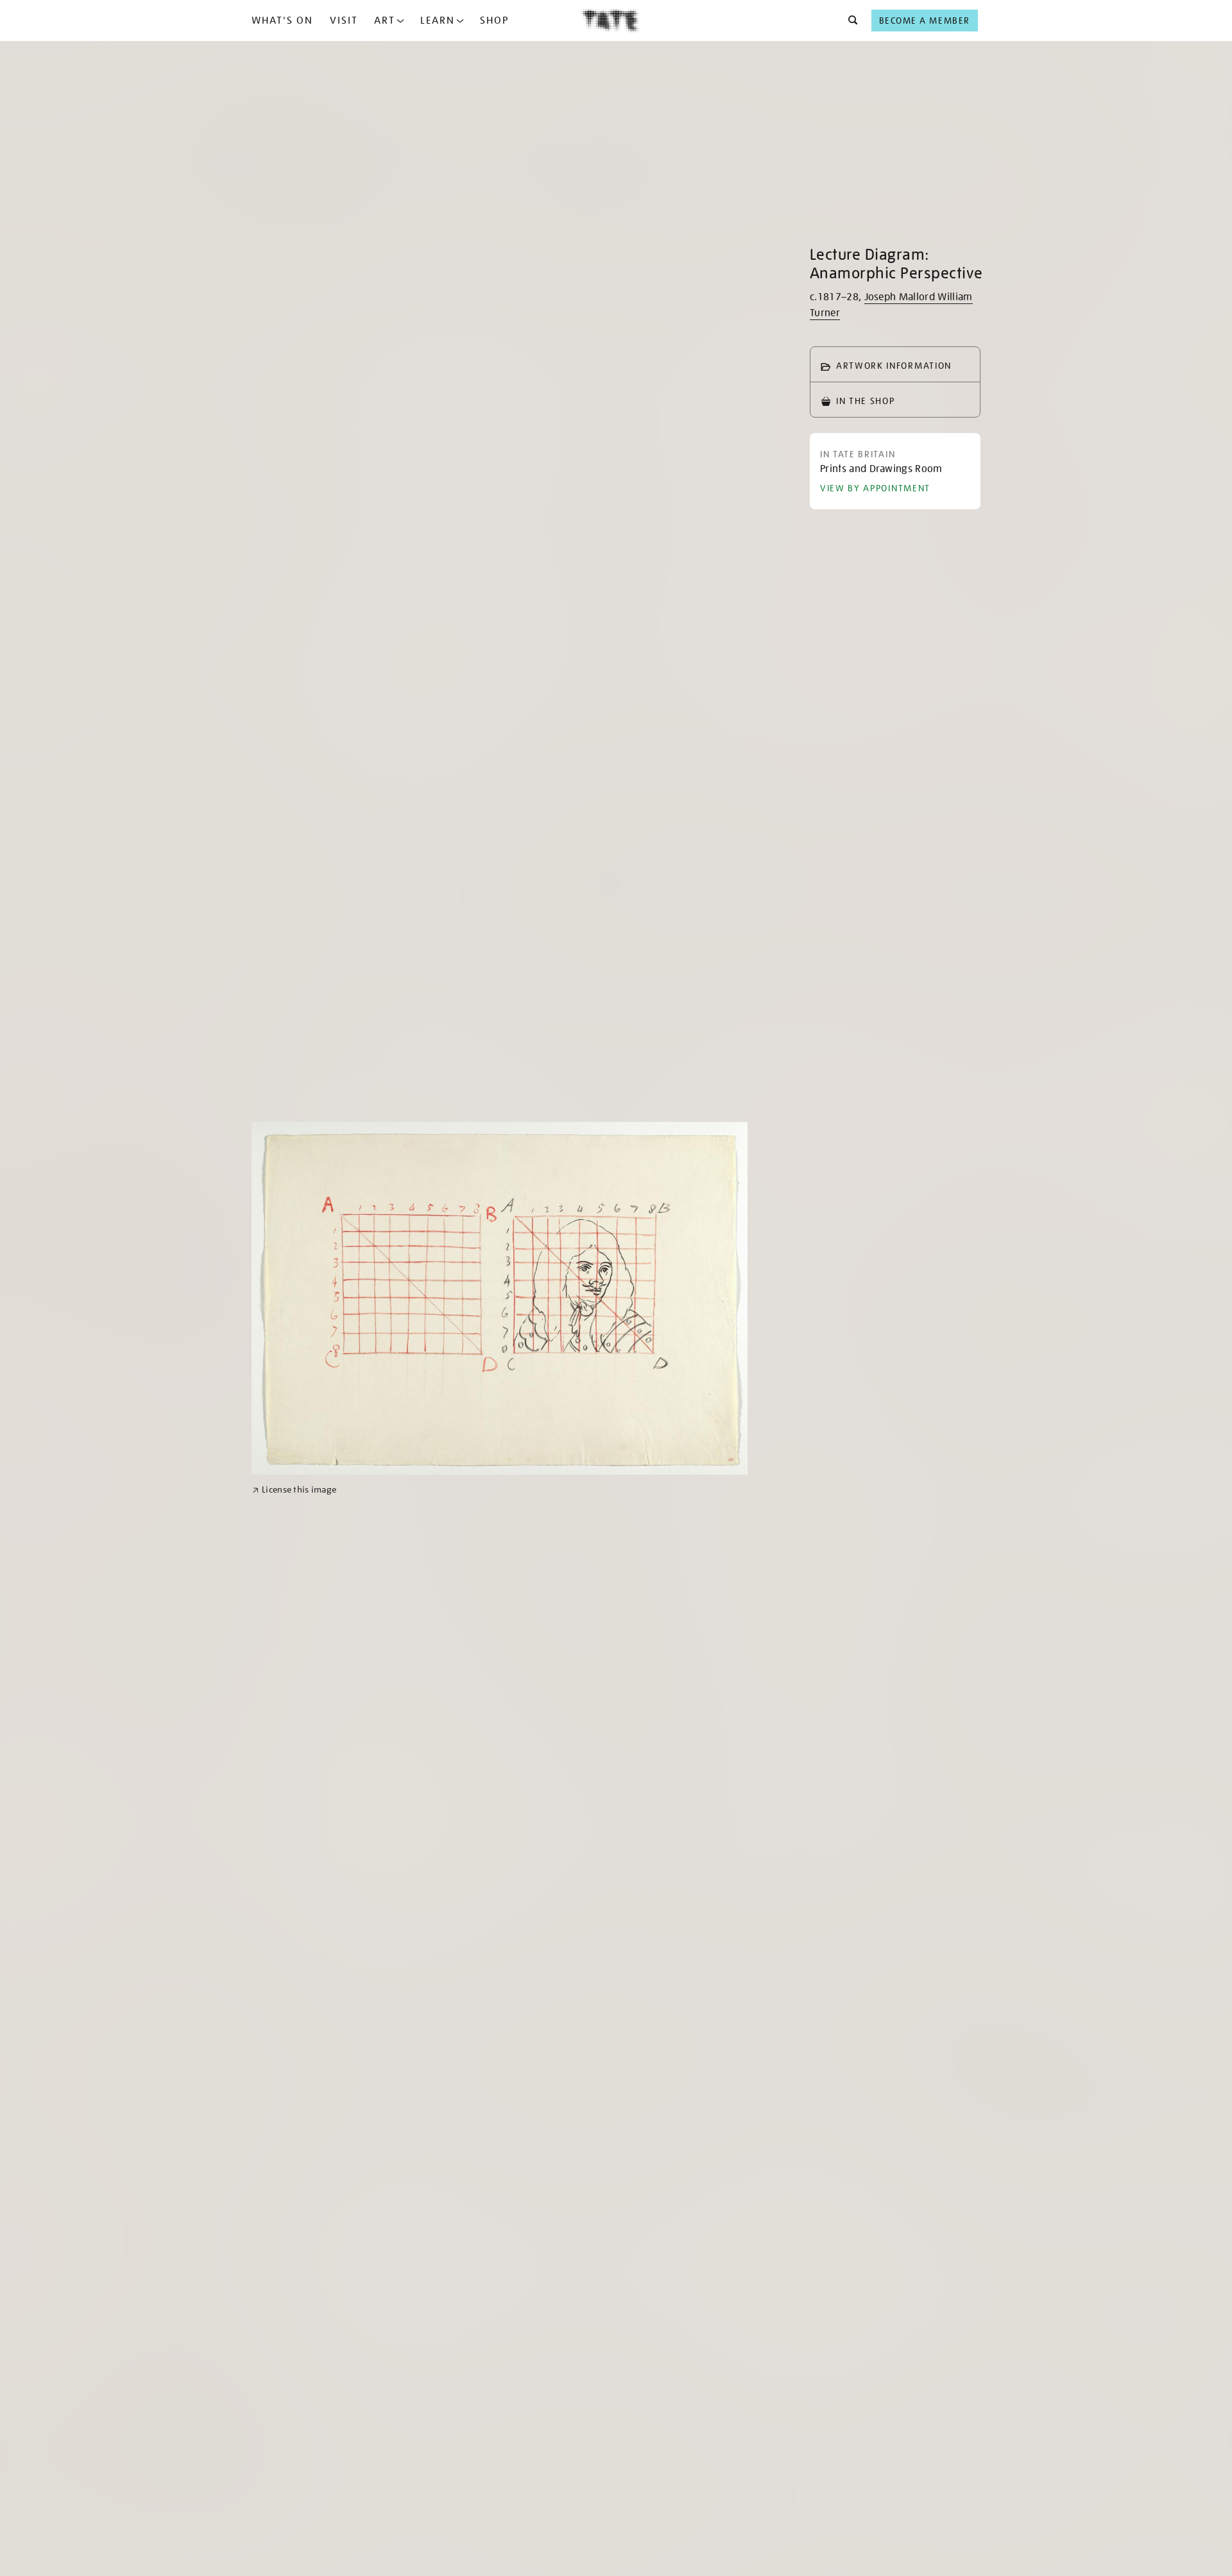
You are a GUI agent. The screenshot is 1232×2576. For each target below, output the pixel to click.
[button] (849, 21)
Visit (344, 21)
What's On (282, 21)
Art (385, 21)
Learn (438, 21)
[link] (294, 1490)
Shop (494, 21)
